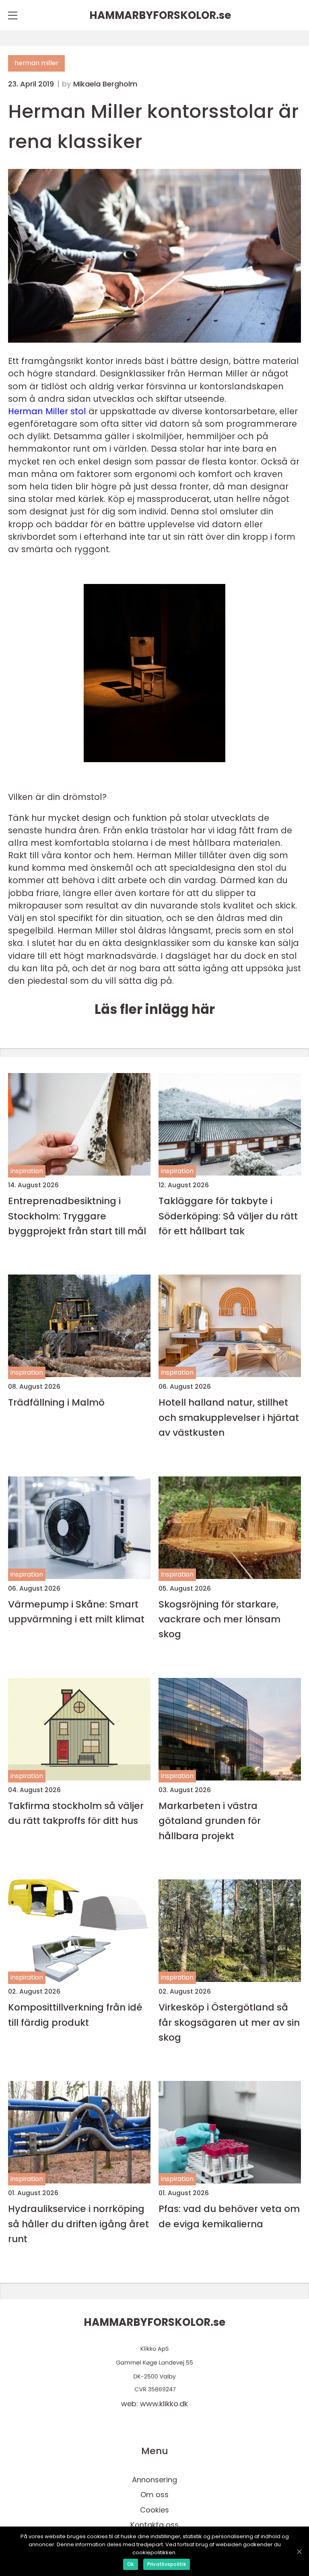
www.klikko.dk (164, 2404)
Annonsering (154, 2480)
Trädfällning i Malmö (56, 1402)
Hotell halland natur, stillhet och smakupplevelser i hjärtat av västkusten (229, 1417)
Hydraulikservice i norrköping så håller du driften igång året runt (78, 2224)
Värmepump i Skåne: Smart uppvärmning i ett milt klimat (76, 1612)
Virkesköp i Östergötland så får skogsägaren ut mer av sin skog (229, 2022)
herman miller (36, 63)
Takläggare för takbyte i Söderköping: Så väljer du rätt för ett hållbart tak (228, 1216)
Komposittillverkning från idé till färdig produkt (75, 2015)
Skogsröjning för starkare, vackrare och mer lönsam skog (219, 1619)
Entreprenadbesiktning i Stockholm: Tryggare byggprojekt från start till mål (77, 1216)
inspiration (27, 1171)
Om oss (154, 2495)
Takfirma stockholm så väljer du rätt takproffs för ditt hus (76, 1813)
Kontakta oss (154, 2525)
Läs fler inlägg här (155, 1009)
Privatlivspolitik (167, 2564)
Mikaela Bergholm (105, 84)
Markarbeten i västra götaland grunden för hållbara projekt (210, 1821)
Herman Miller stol (47, 411)
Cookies (154, 2510)
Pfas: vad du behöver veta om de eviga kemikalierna (229, 2216)
